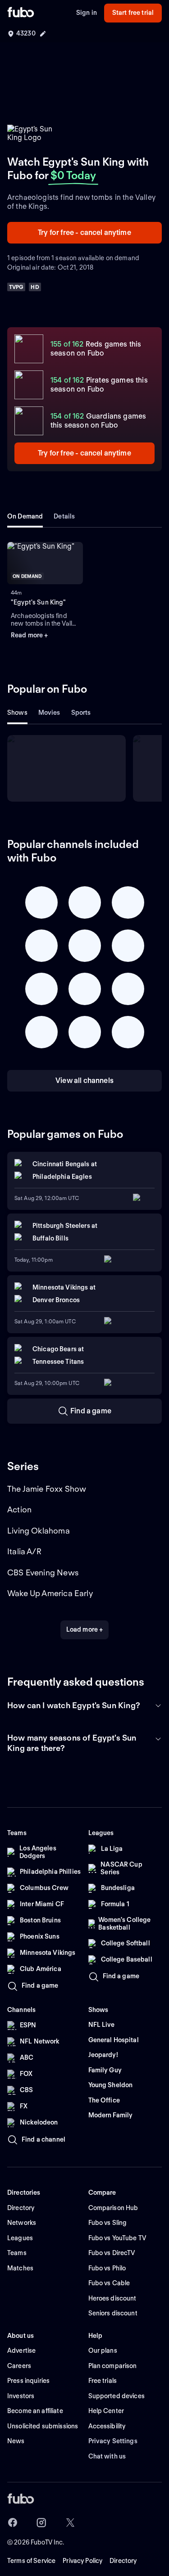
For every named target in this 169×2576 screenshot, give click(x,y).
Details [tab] (64, 516)
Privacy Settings (113, 2441)
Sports (81, 713)
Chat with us (107, 2456)
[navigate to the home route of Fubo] (21, 13)
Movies (49, 713)
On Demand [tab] (25, 516)
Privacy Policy (82, 2561)
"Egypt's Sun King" (39, 602)
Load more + (85, 1629)
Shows (17, 713)
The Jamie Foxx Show (47, 1489)
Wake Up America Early (50, 1593)
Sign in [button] (87, 13)
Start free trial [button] (133, 13)
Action (19, 1509)
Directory (123, 2561)
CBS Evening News (43, 1572)
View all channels (84, 1080)
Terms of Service (31, 2561)
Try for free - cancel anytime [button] (84, 232)
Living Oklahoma (39, 1531)
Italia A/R (24, 1551)
